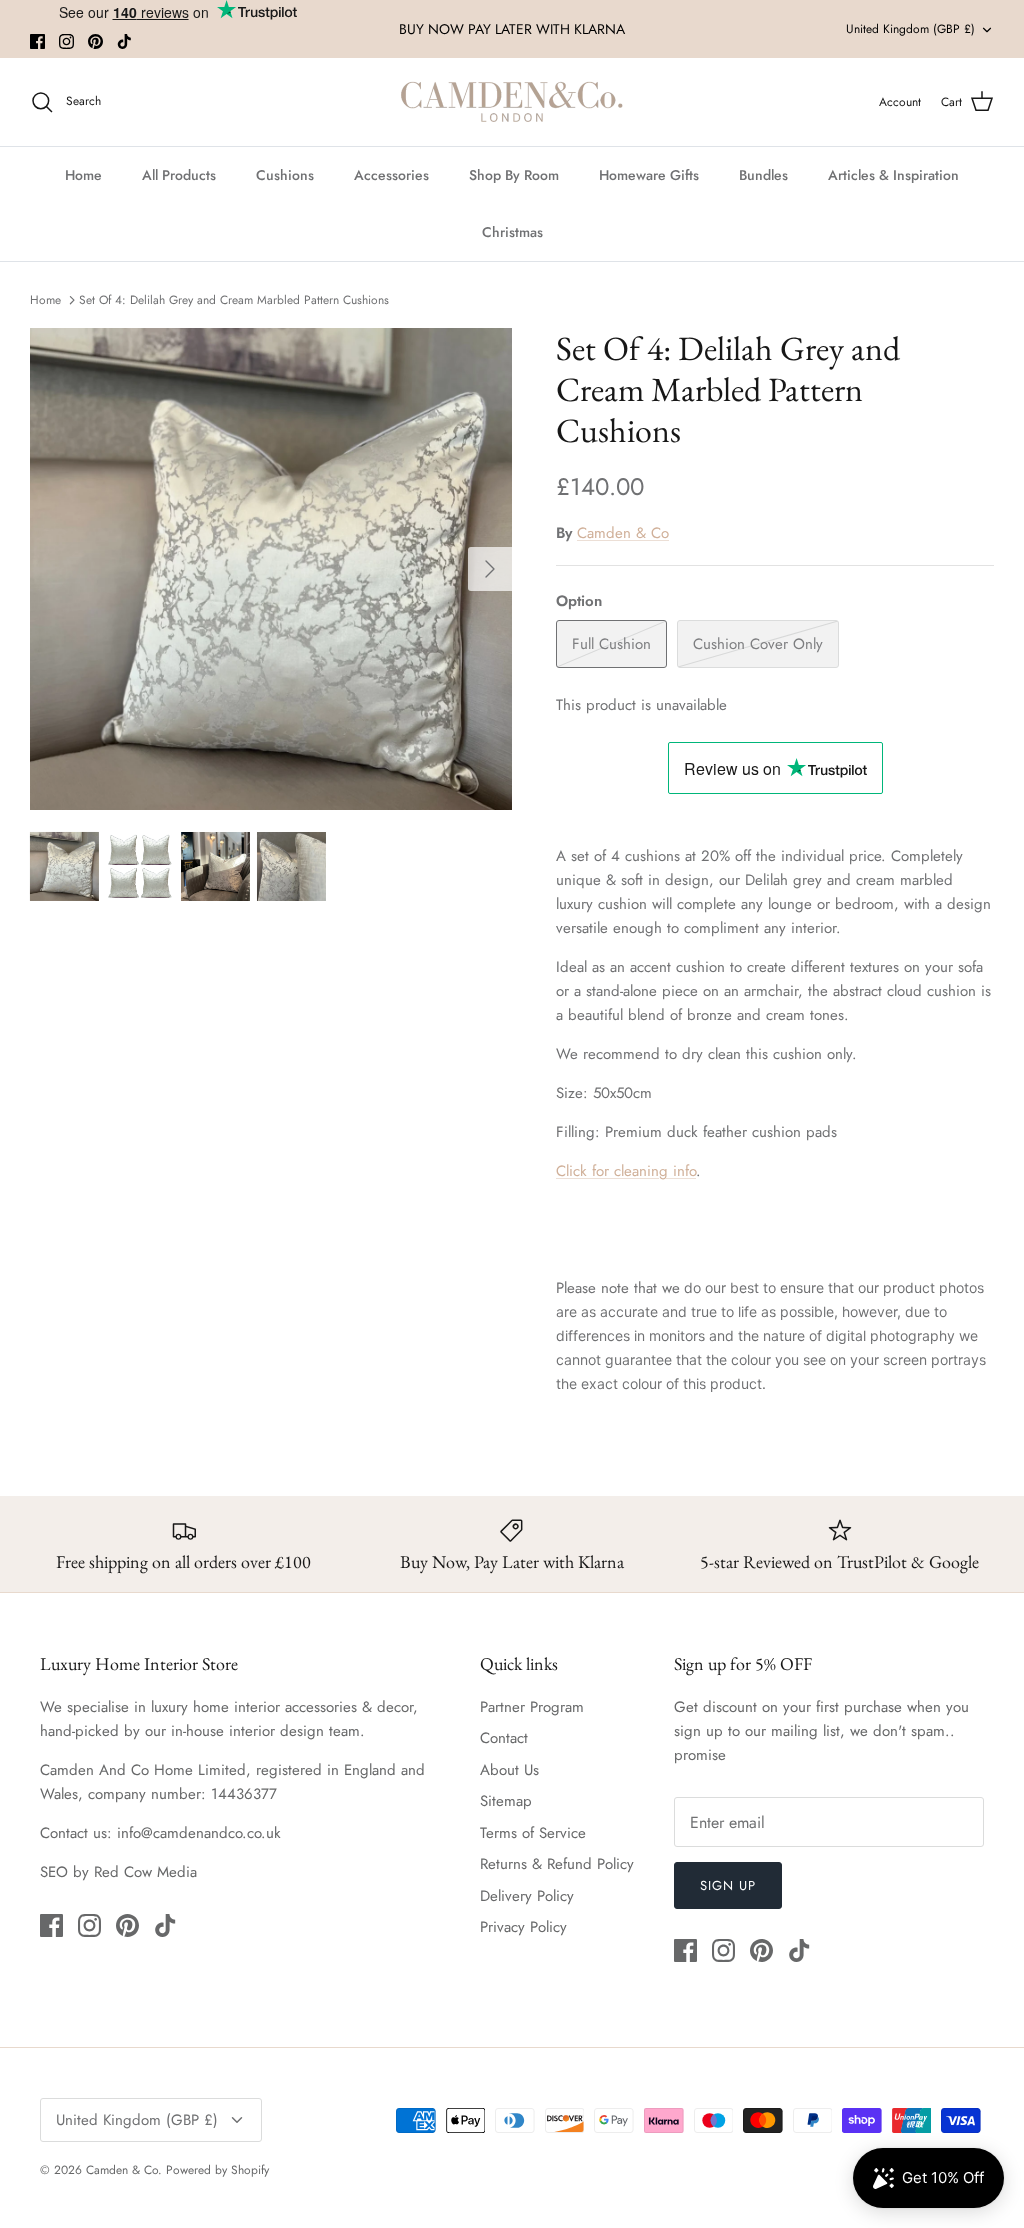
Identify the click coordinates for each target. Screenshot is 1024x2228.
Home (83, 175)
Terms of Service (533, 1833)
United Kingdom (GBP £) (910, 29)
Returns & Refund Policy (557, 1864)
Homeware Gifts (649, 175)
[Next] (490, 569)
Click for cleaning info (626, 1171)
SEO (54, 1872)
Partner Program (532, 1707)
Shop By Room (514, 175)
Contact (504, 1738)
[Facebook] (37, 41)
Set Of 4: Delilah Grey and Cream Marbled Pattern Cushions (234, 299)
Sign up (728, 1885)
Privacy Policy (523, 1927)
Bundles (763, 175)
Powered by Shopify (217, 2170)
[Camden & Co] (512, 102)
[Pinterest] (95, 41)
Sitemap (506, 1801)
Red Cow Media (145, 1872)
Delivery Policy (527, 1896)
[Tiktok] (124, 41)
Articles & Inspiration (893, 175)
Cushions (285, 175)
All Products (179, 175)
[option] (271, 569)
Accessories (391, 175)
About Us (509, 1770)
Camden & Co (623, 533)
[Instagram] (66, 41)
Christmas (512, 232)
